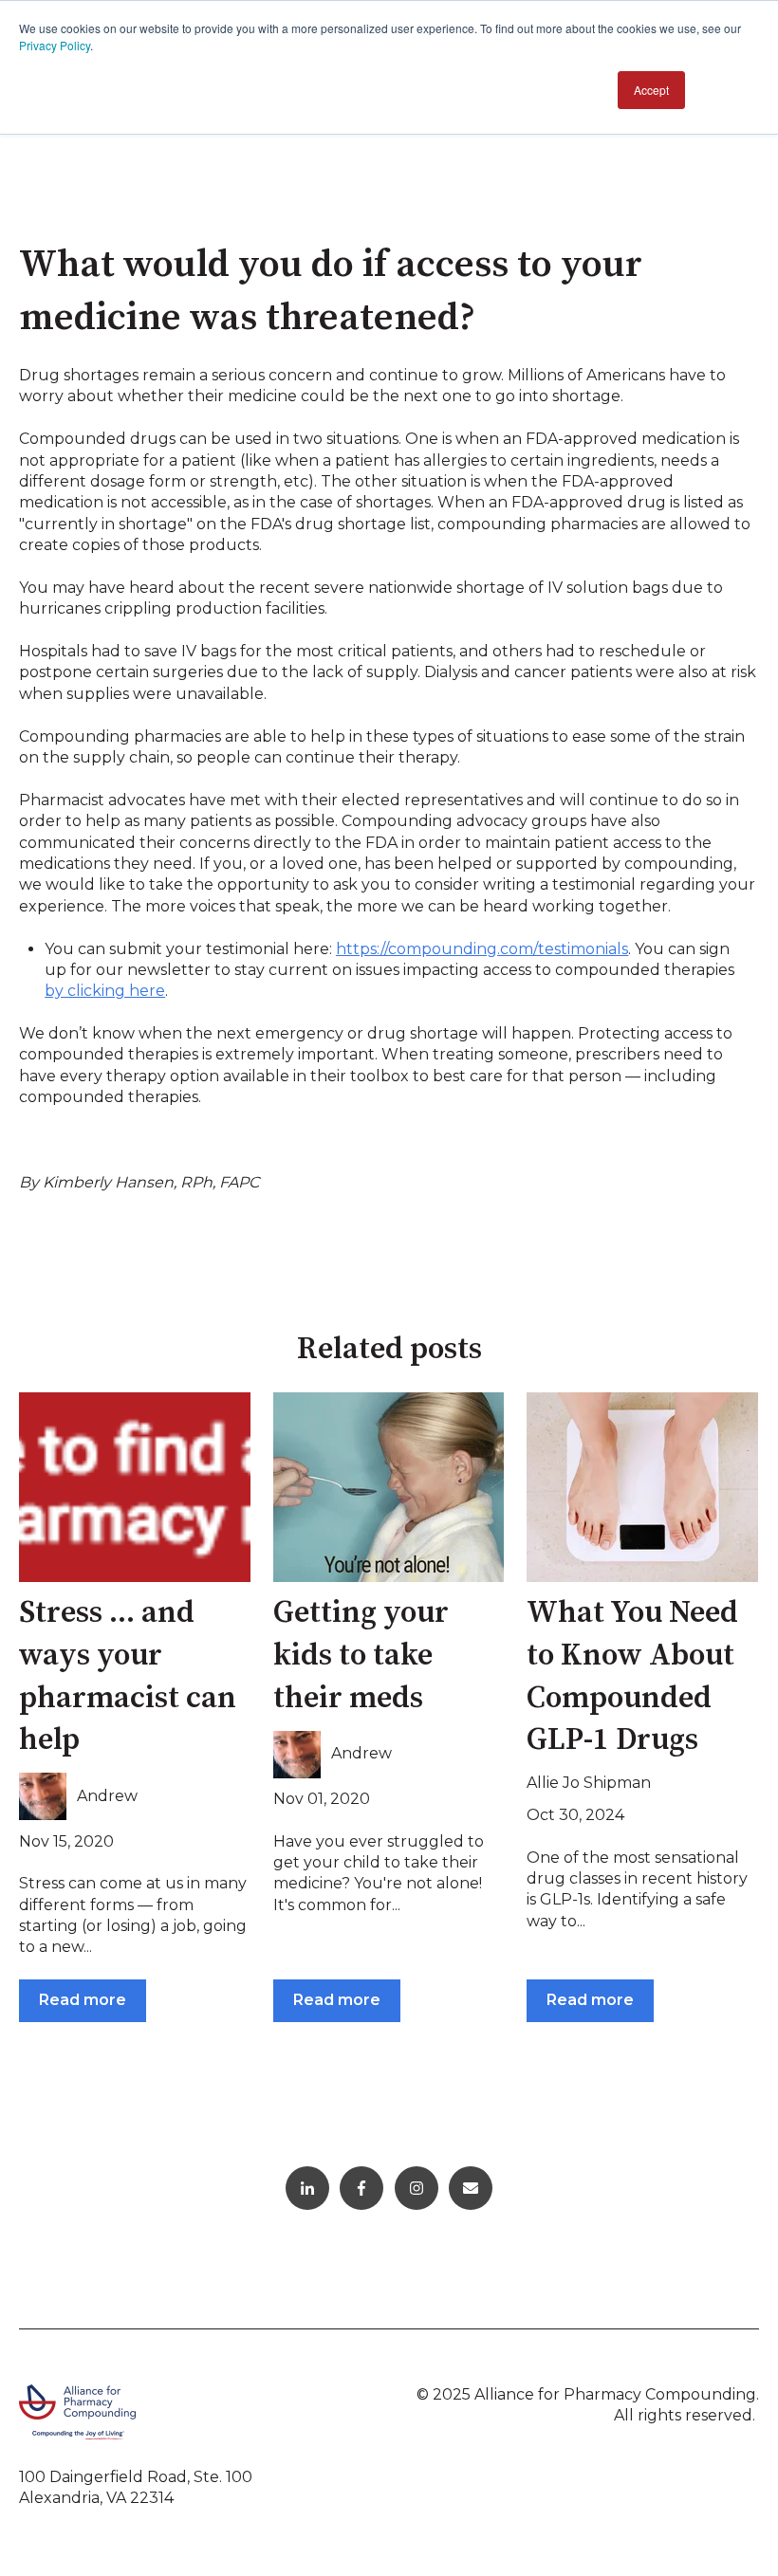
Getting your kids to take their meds (361, 1656)
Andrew (107, 1796)
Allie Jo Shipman (589, 1783)
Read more (83, 2000)
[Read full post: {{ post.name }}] (135, 1487)
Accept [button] (651, 90)
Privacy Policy (55, 45)
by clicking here (105, 991)
